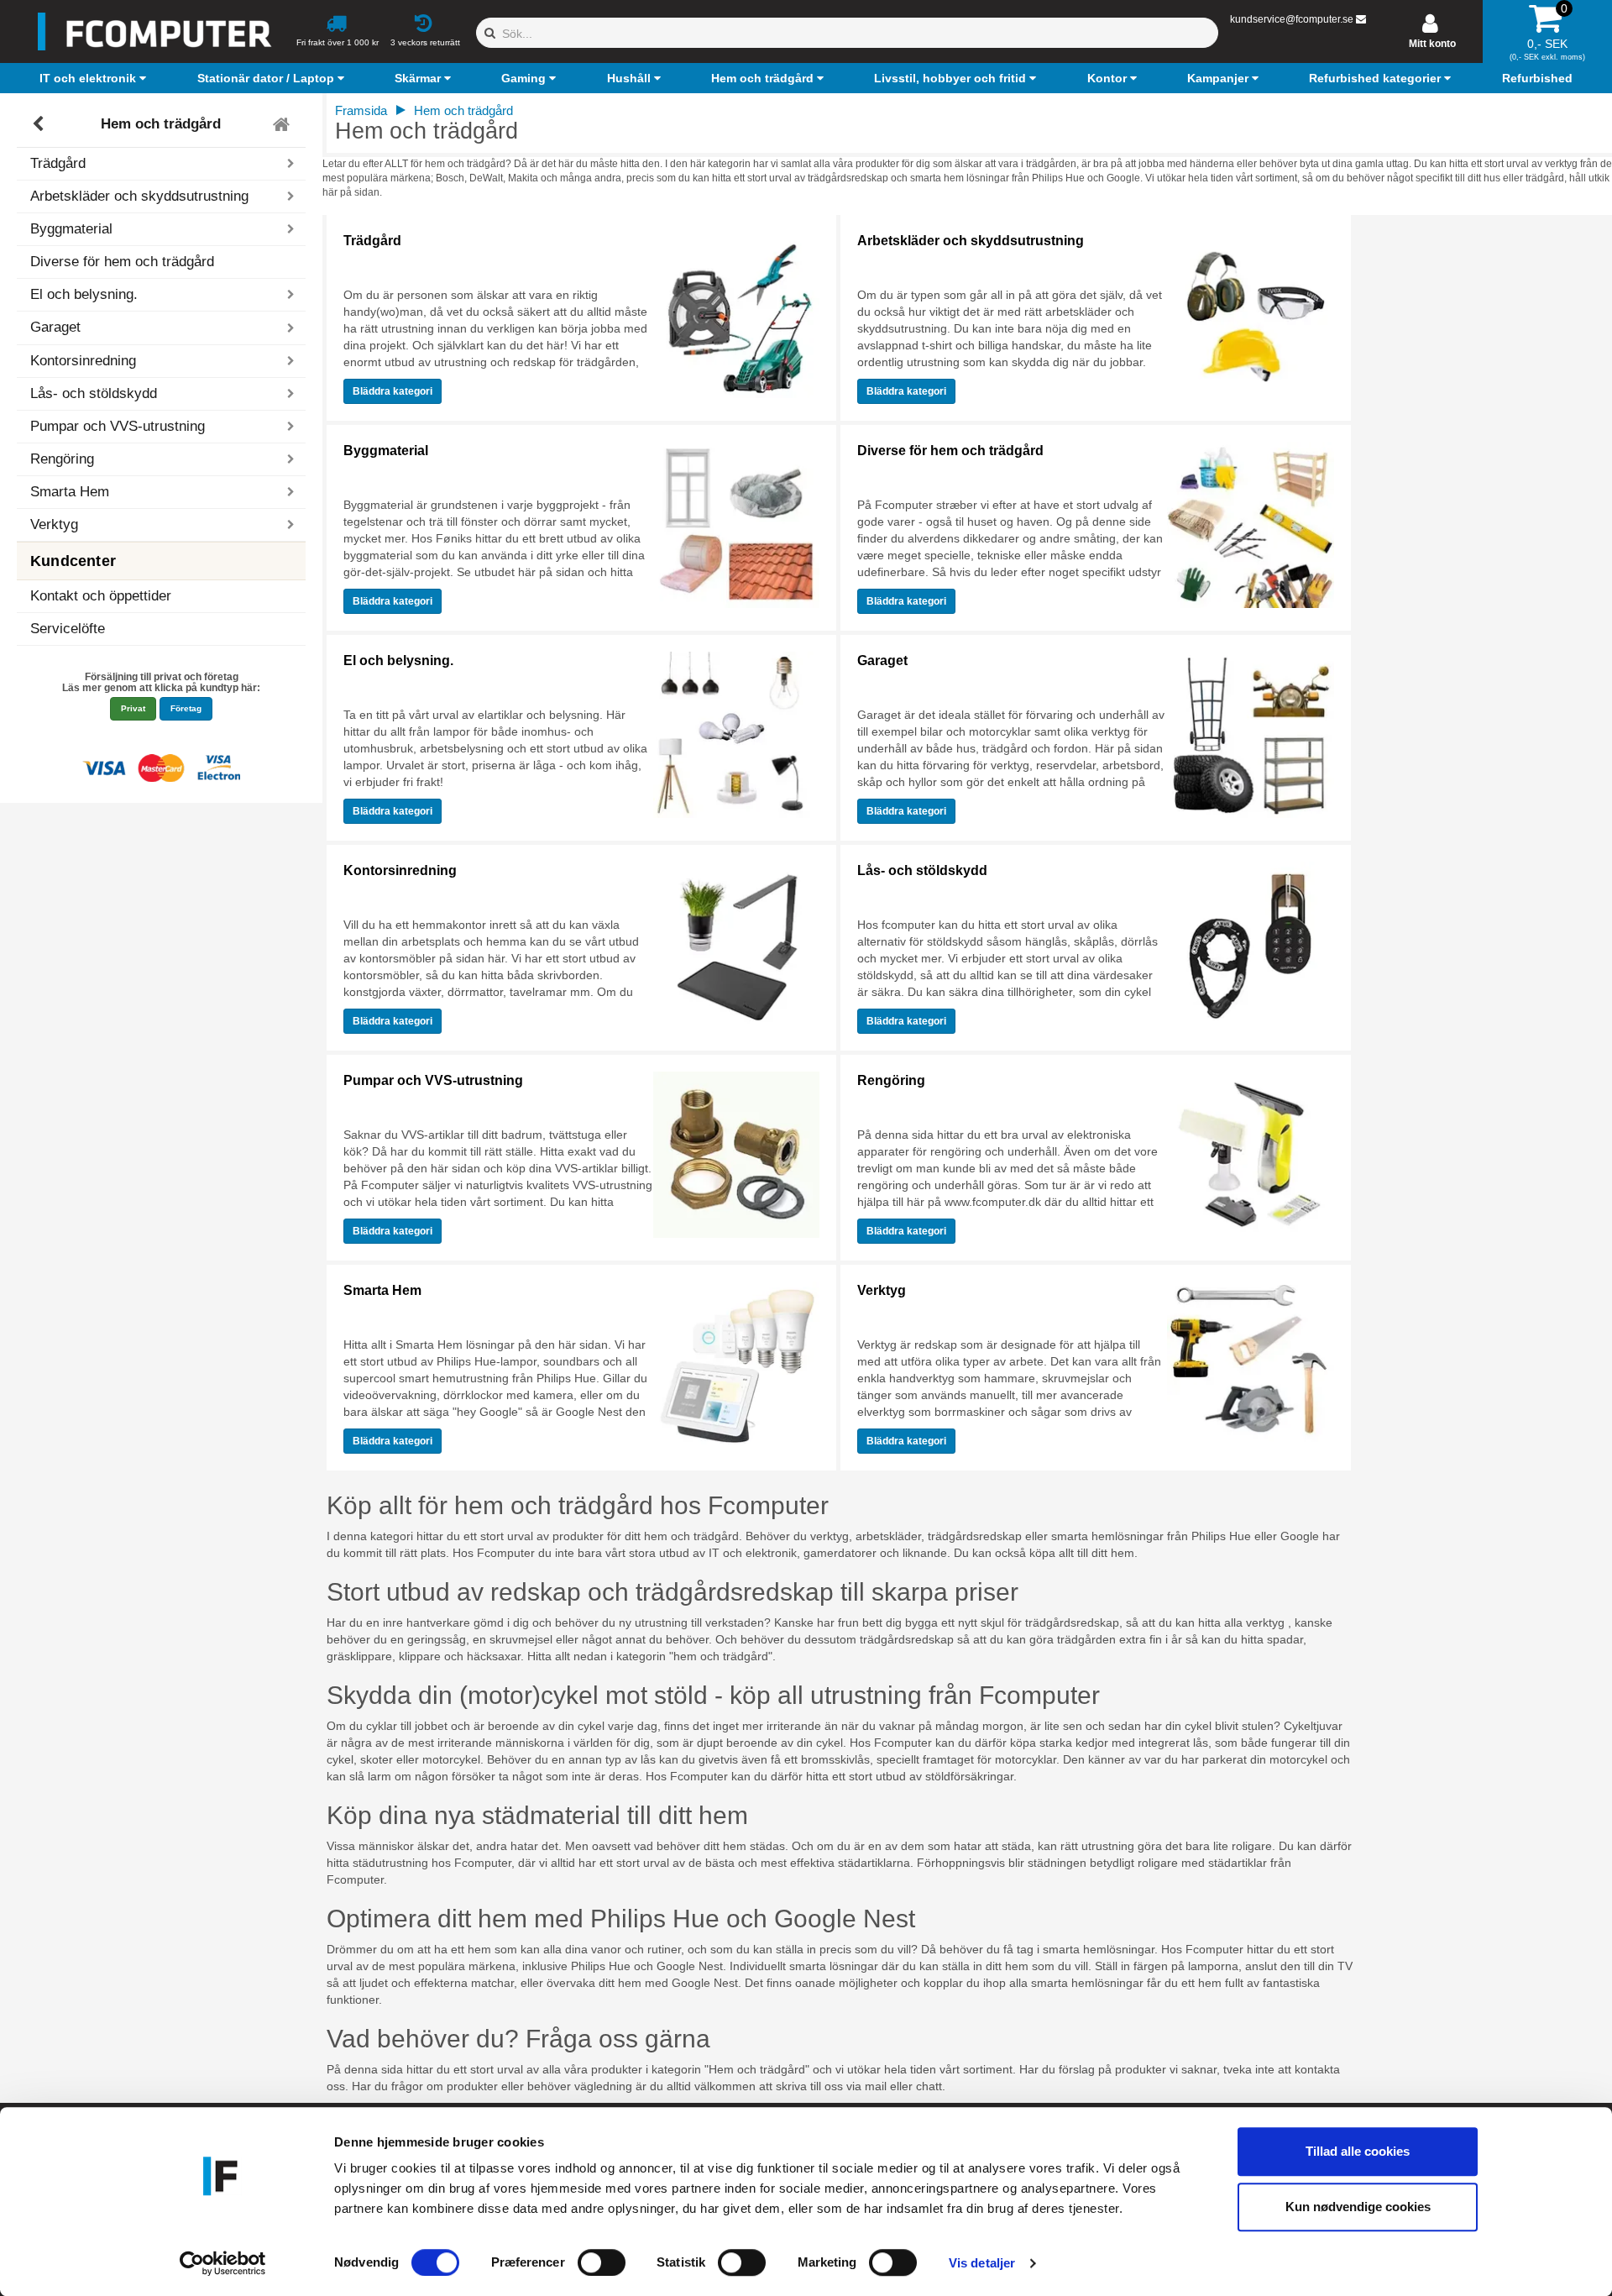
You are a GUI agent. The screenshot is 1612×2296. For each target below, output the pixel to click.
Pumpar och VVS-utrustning (433, 1080)
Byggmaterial (386, 451)
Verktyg (882, 1290)
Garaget (882, 660)
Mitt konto (1432, 44)
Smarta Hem (382, 1290)
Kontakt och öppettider (101, 596)
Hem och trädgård (161, 124)
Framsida (361, 110)
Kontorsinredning (400, 870)
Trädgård (372, 241)
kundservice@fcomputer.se (1292, 19)
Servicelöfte (68, 629)
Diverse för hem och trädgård (122, 262)
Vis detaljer (982, 2263)
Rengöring (891, 1080)
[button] (95, 78)
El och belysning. (398, 660)
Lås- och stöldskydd (922, 870)
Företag (186, 708)
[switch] (602, 2262)
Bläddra (393, 391)
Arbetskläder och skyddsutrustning (971, 241)
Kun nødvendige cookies (1358, 2207)
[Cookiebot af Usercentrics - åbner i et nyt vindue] (223, 2263)
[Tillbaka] (40, 124)
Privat (133, 708)
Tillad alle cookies (1358, 2151)
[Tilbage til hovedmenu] (283, 124)
